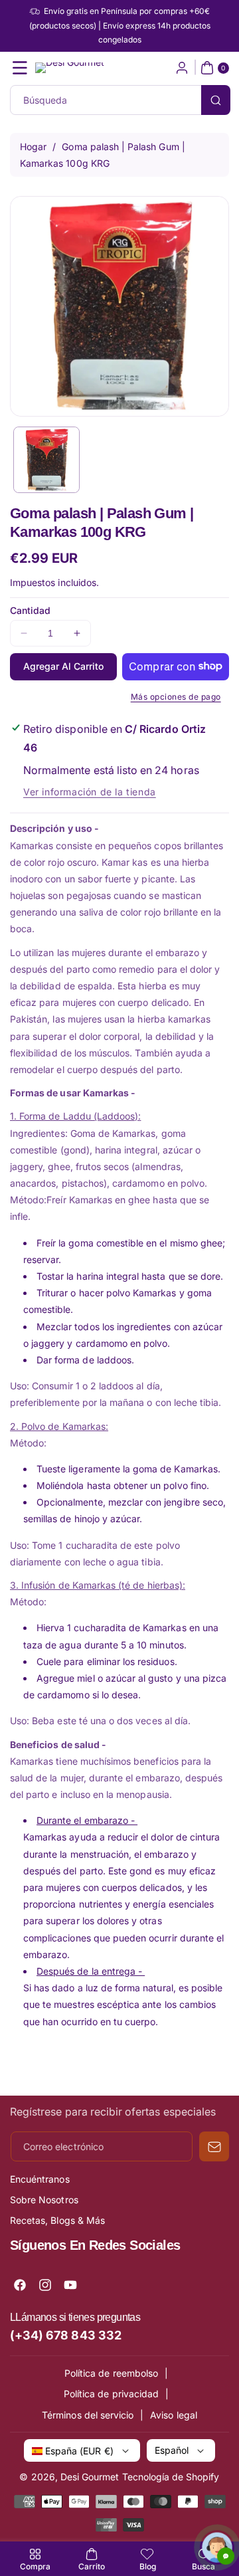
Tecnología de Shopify (171, 2477)
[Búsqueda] (216, 100)
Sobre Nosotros (44, 2200)
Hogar (33, 147)
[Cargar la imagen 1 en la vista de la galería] (46, 460)
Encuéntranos (40, 2179)
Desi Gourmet (90, 2477)
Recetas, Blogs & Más (57, 2220)
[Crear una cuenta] (182, 68)
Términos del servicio (88, 2415)
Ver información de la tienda (90, 792)
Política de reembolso (111, 2373)
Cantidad (30, 610)
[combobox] (119, 100)
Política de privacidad (111, 2394)
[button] (20, 68)
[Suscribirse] (214, 2146)
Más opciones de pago (176, 697)
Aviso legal (174, 2415)
